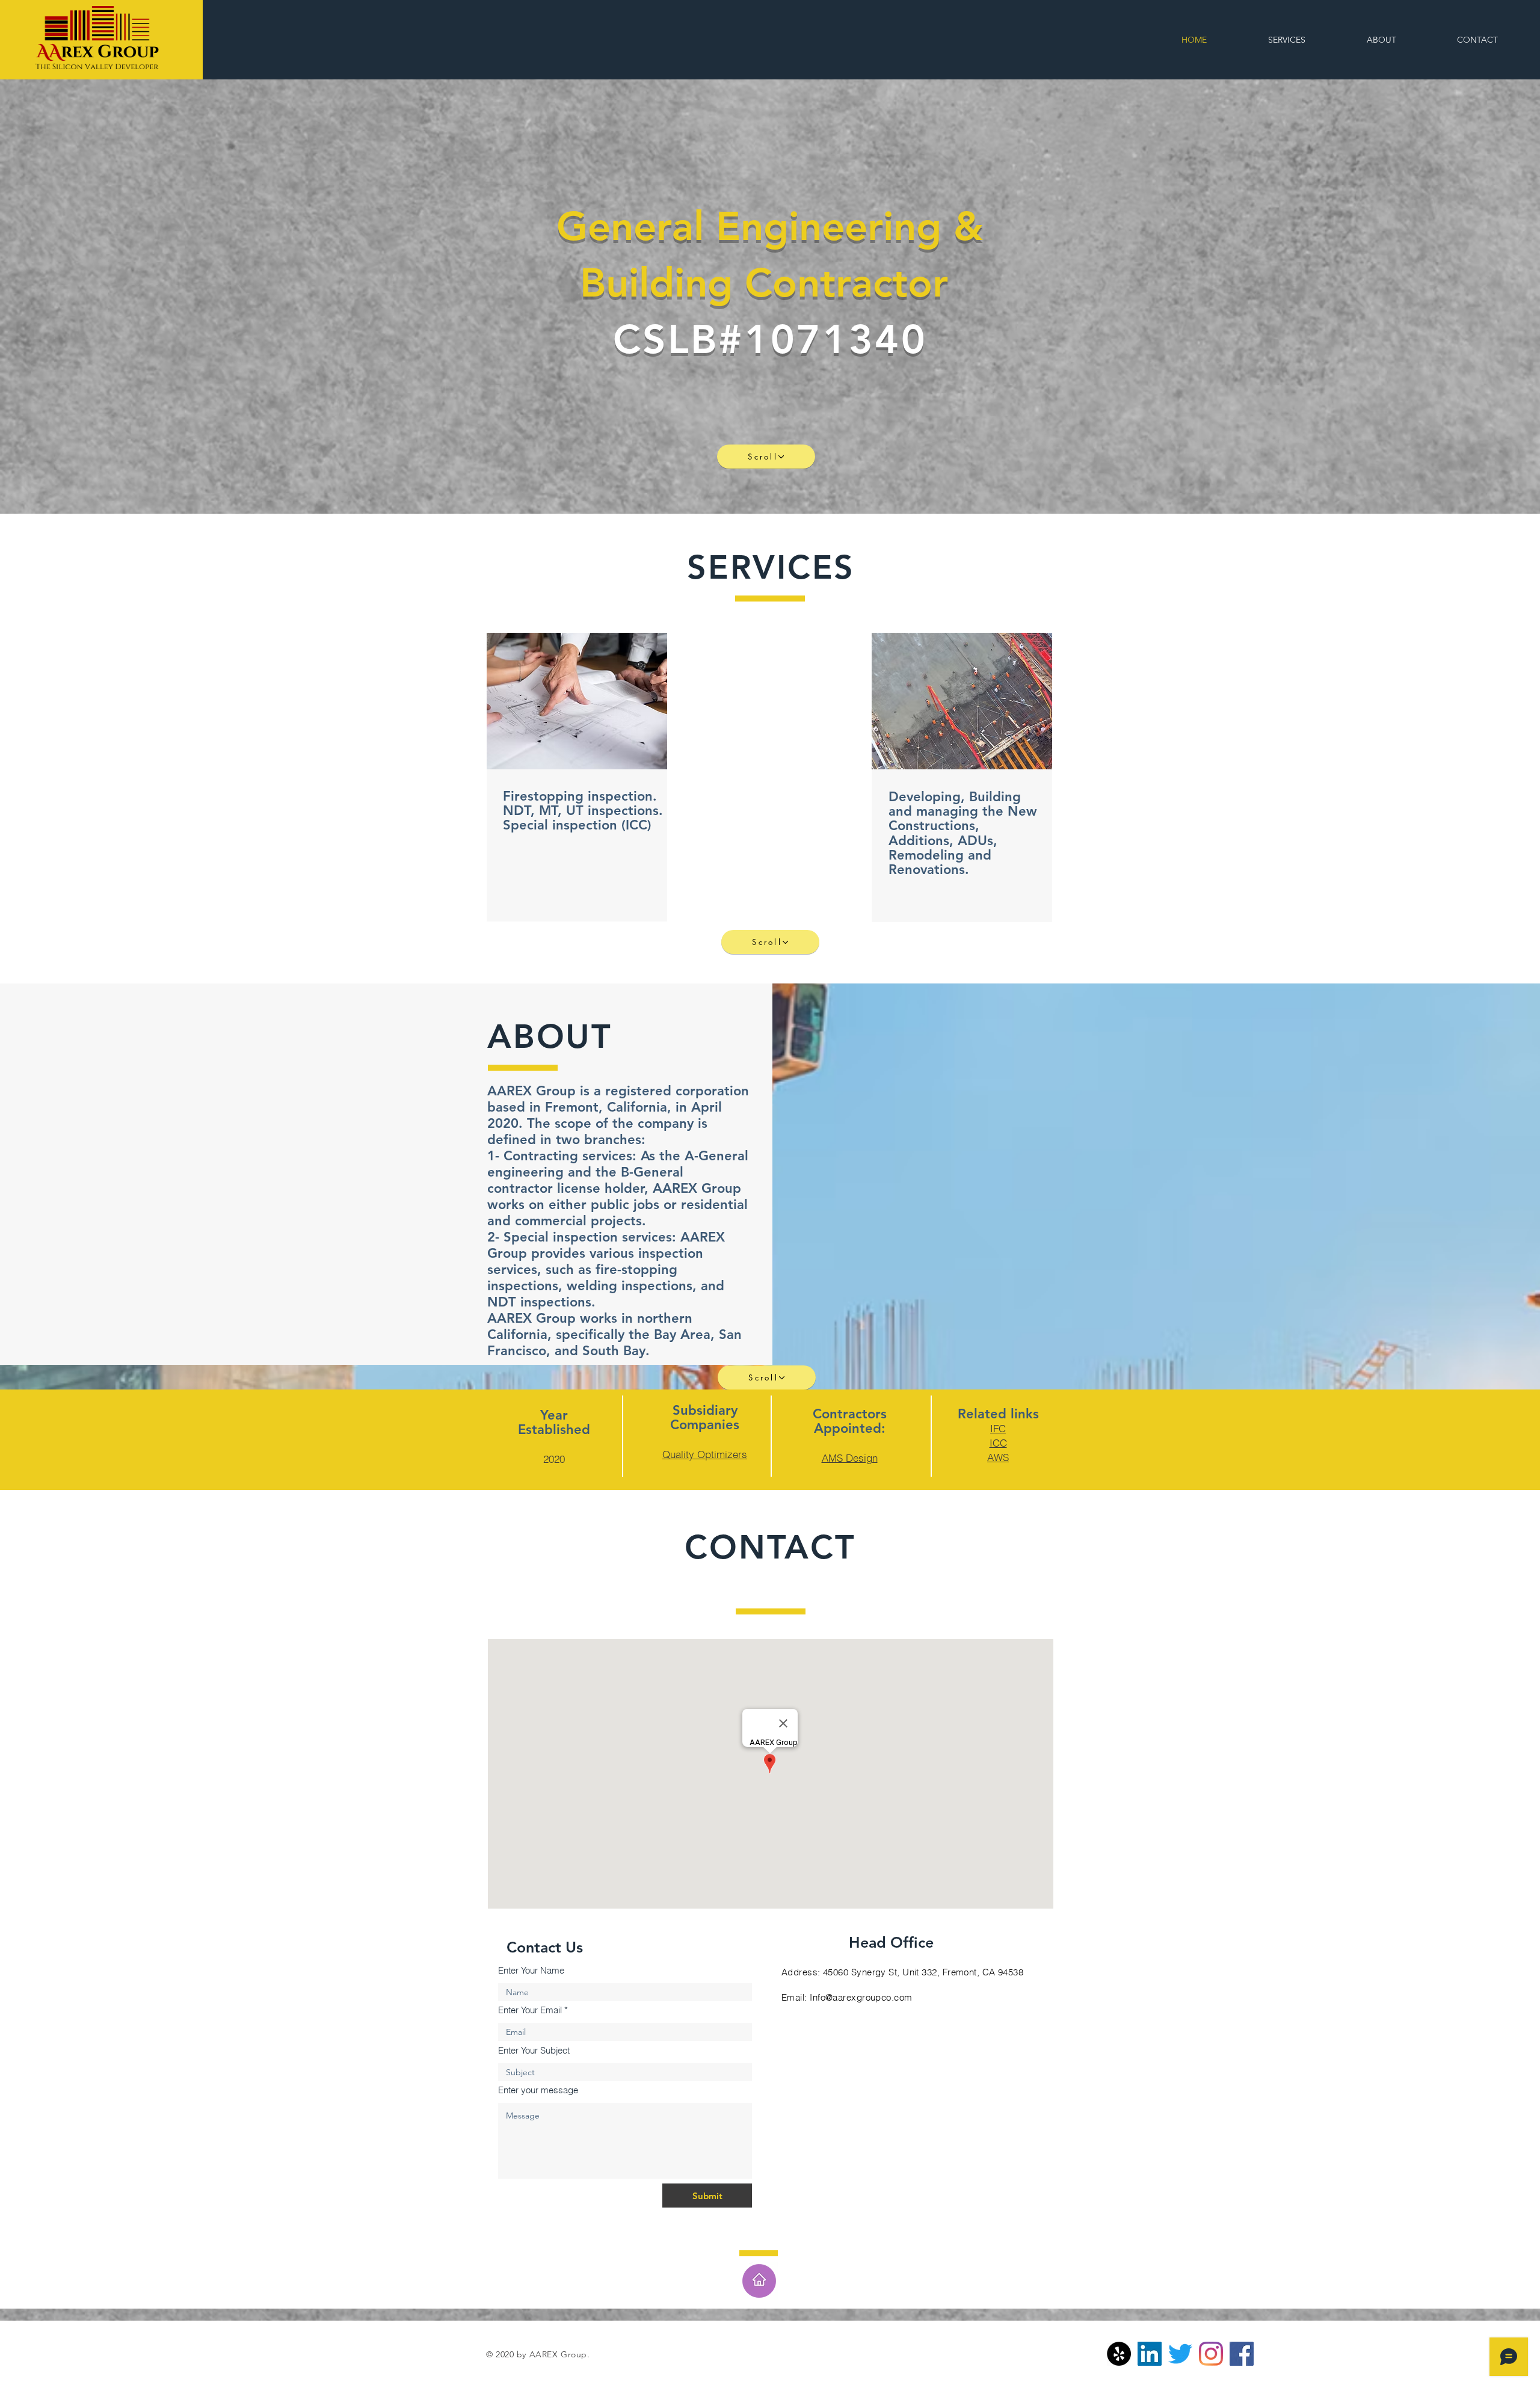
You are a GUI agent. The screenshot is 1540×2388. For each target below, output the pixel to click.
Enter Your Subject (534, 2050)
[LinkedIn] (1150, 2354)
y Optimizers (718, 1454)
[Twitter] (1180, 2354)
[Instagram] (1211, 2354)
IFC (998, 1428)
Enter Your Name (531, 1970)
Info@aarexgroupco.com (861, 1997)
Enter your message (538, 2090)
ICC (998, 1443)
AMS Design (850, 1458)
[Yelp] (1119, 2354)
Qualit (676, 1454)
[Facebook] (1242, 2354)
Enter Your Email (530, 2010)
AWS (998, 1457)
